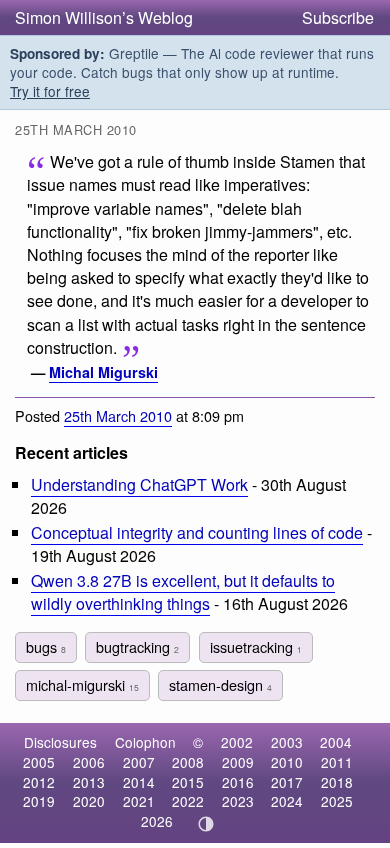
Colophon (145, 742)
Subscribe (338, 17)
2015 (188, 782)
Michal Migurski (103, 372)
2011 (337, 762)
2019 (39, 801)
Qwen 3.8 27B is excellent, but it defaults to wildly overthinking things (183, 592)
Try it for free (50, 91)
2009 (238, 762)
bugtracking (137, 646)
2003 (287, 742)
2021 (139, 801)
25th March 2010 (118, 415)
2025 (337, 801)
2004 (336, 742)
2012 (39, 782)
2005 (39, 762)
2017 (287, 782)
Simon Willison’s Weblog (104, 17)
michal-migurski (82, 684)
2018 (337, 782)
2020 (89, 801)
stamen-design (220, 684)
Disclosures (60, 742)
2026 (157, 821)
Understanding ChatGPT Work (139, 484)
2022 (188, 801)
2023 (238, 801)
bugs (46, 646)
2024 (287, 801)
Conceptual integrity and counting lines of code (197, 532)
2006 (89, 762)
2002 (237, 742)
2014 (139, 782)
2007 (139, 762)
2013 (89, 782)
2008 (188, 762)
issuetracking (256, 646)
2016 (238, 782)
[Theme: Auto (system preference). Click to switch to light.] (206, 824)
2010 (287, 762)
